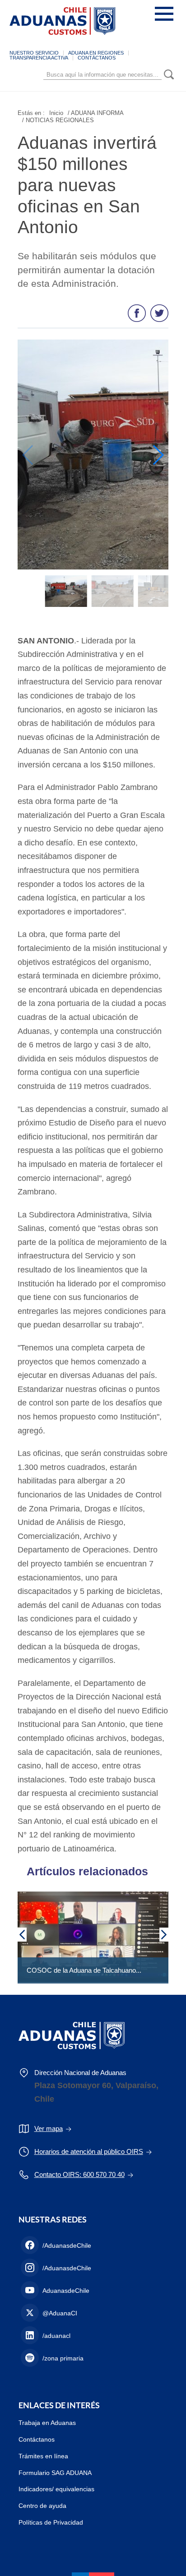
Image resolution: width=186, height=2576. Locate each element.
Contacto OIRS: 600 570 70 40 (79, 2174)
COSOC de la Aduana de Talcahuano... (84, 1970)
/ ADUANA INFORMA (96, 113)
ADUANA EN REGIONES (96, 53)
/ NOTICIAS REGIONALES (58, 120)
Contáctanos (37, 2439)
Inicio (56, 113)
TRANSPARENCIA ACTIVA (39, 58)
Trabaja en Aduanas (47, 2423)
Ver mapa (49, 2128)
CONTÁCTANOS (97, 58)
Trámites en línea (43, 2456)
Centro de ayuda (42, 2506)
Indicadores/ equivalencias (56, 2489)
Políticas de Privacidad (51, 2522)
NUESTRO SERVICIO (34, 53)
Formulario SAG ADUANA (55, 2473)
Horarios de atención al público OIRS (89, 2151)
